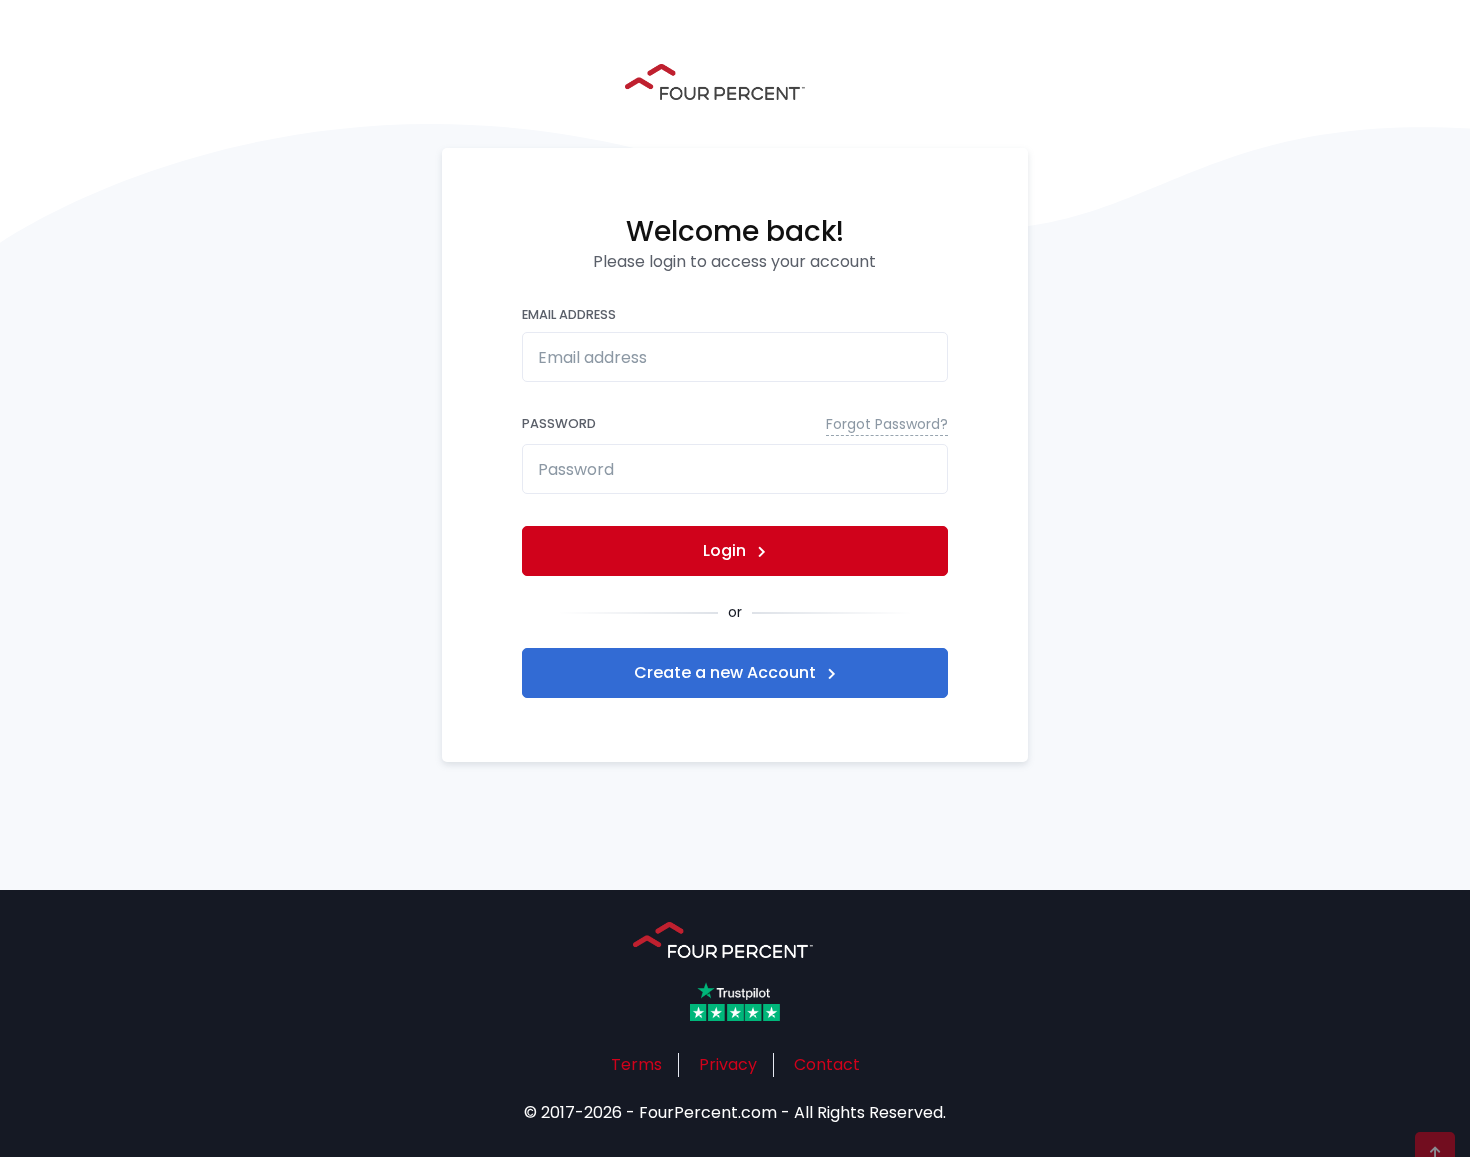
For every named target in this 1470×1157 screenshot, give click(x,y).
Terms (636, 1064)
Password (735, 424)
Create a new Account (727, 672)
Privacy (728, 1064)
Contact (827, 1064)
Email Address (569, 314)
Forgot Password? (887, 424)
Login (726, 550)
